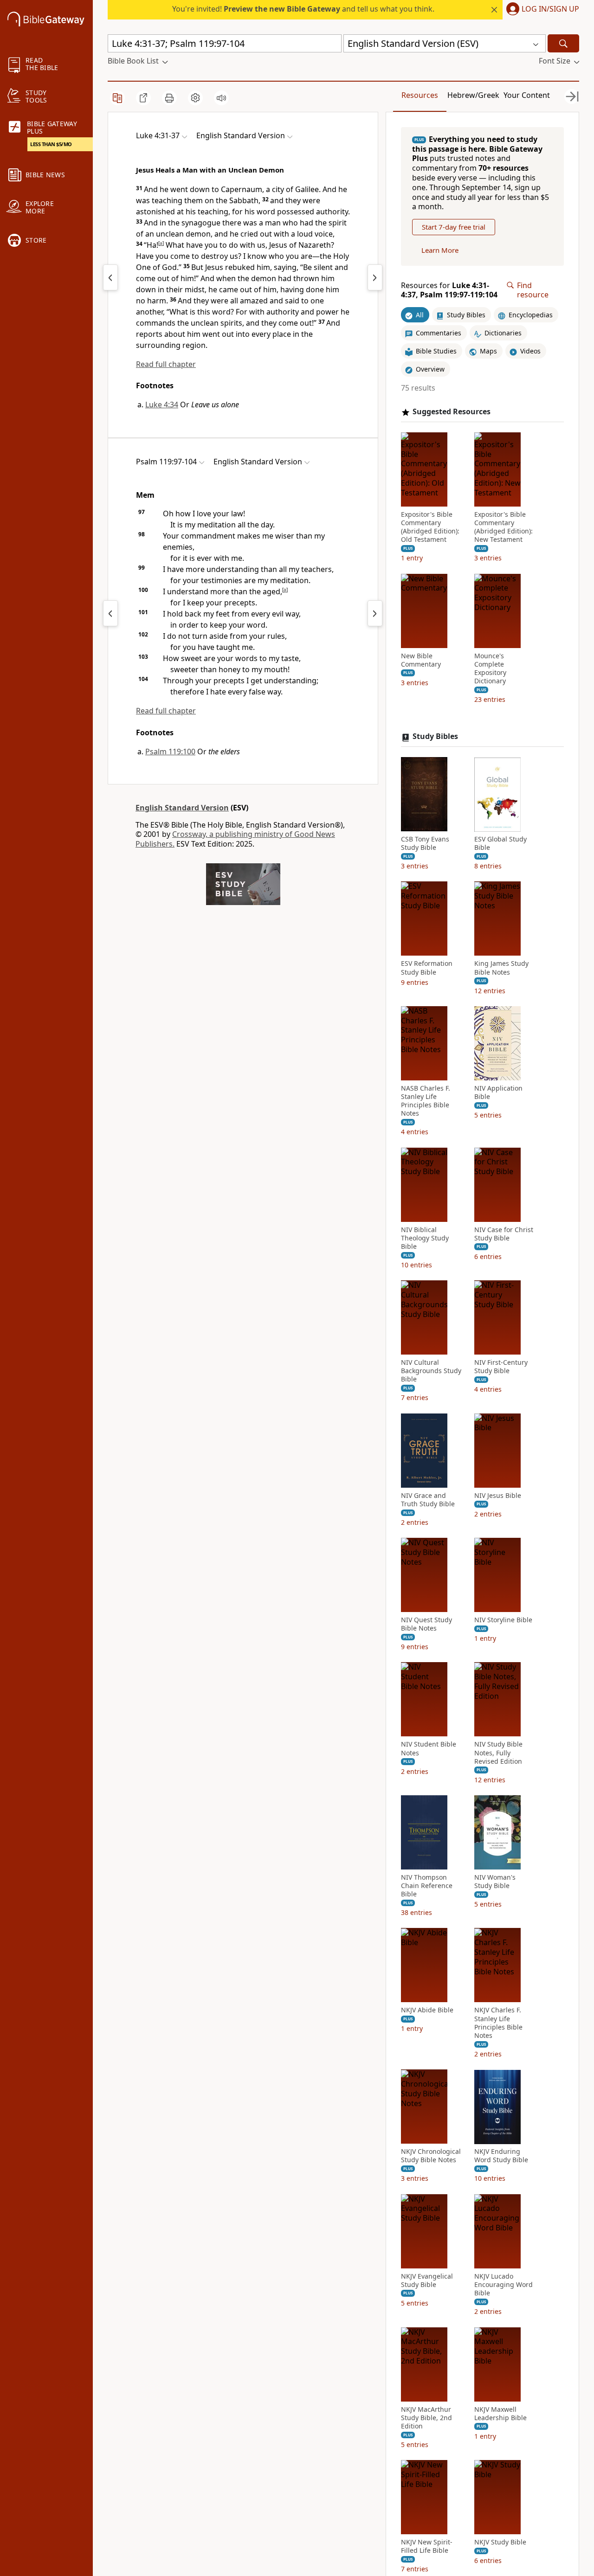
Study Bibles (435, 737)
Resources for (449, 290)
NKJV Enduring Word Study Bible (501, 2156)
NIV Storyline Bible (503, 1620)
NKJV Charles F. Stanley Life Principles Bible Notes (498, 2023)
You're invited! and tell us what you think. (303, 9)
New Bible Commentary (421, 660)
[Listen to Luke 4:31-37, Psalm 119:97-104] (221, 98)
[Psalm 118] (110, 613)
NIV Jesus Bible (498, 1496)
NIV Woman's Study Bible (495, 1882)
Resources (420, 95)
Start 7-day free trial (454, 227)
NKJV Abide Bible (427, 2011)
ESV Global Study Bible (500, 844)
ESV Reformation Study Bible (427, 968)
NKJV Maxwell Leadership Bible (500, 2414)
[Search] (563, 43)
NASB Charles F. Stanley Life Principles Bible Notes (426, 1101)
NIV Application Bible (498, 1092)
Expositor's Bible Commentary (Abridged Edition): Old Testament (430, 527)
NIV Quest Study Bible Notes (426, 1624)
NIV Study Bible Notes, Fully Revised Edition (498, 1753)
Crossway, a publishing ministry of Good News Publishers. (235, 839)
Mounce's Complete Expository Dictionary (490, 669)
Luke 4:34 (162, 405)
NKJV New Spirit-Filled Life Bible (427, 2546)
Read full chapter (166, 364)
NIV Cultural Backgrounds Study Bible (431, 1371)
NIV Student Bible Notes (429, 1749)
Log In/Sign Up (550, 9)
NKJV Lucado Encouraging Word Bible (504, 2285)
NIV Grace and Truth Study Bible (428, 1500)
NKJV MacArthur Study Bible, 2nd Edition (426, 2418)
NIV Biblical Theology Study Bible (425, 1238)
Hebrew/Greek (473, 95)
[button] (541, 10)
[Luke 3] (110, 277)
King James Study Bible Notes (501, 968)
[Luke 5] (375, 277)
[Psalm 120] (375, 613)
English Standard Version (182, 808)
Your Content (527, 95)
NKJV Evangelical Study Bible (427, 2280)
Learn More (440, 251)
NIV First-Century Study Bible (501, 1367)
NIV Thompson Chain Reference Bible (427, 1886)
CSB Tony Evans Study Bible (425, 844)
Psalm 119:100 (170, 752)
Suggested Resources (452, 412)
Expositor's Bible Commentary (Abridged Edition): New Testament (504, 527)
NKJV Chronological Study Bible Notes (431, 2156)
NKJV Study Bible (500, 2542)
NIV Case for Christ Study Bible (504, 1234)
